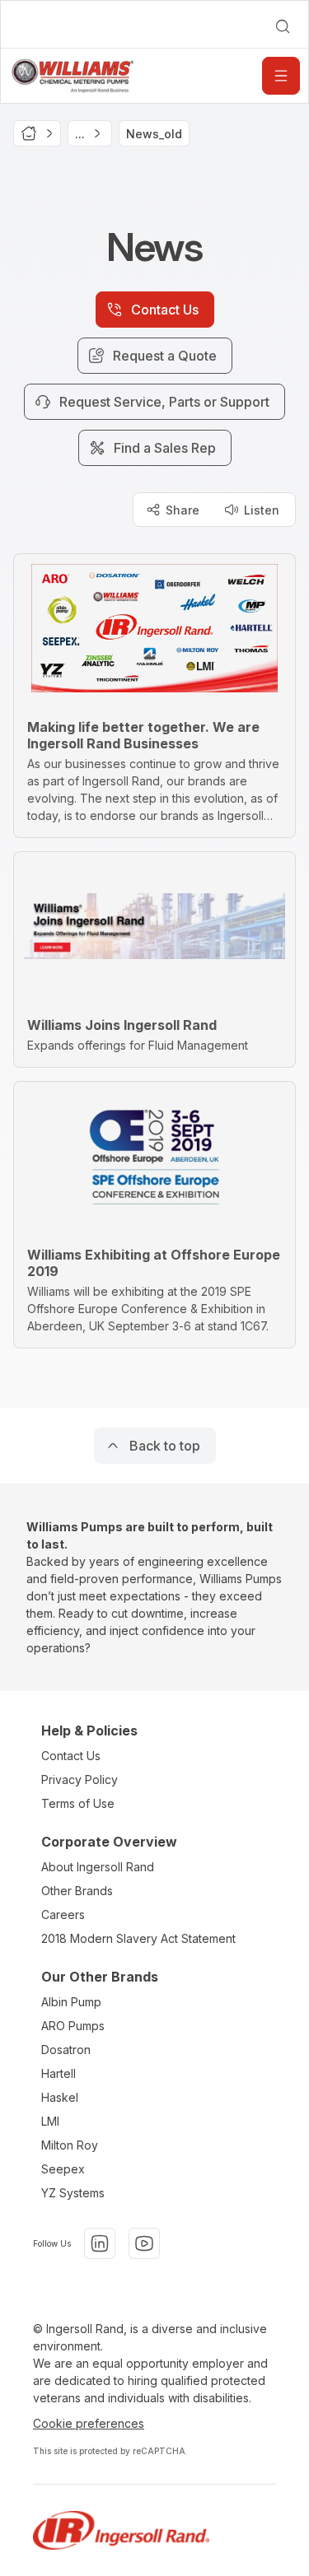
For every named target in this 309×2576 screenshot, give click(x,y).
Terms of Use (78, 1803)
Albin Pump (71, 2002)
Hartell (59, 2073)
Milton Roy (70, 2145)
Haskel (60, 2097)
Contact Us (71, 1756)
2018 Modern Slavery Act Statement (138, 1938)
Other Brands (77, 1891)
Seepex (63, 2169)
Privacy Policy (80, 1779)
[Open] (281, 76)
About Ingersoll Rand (98, 1867)
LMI (50, 2121)
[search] (283, 26)
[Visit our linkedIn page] (100, 2243)
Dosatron (66, 2050)
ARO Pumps (73, 2026)
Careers (63, 1915)
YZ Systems (73, 2193)
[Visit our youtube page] (144, 2243)
